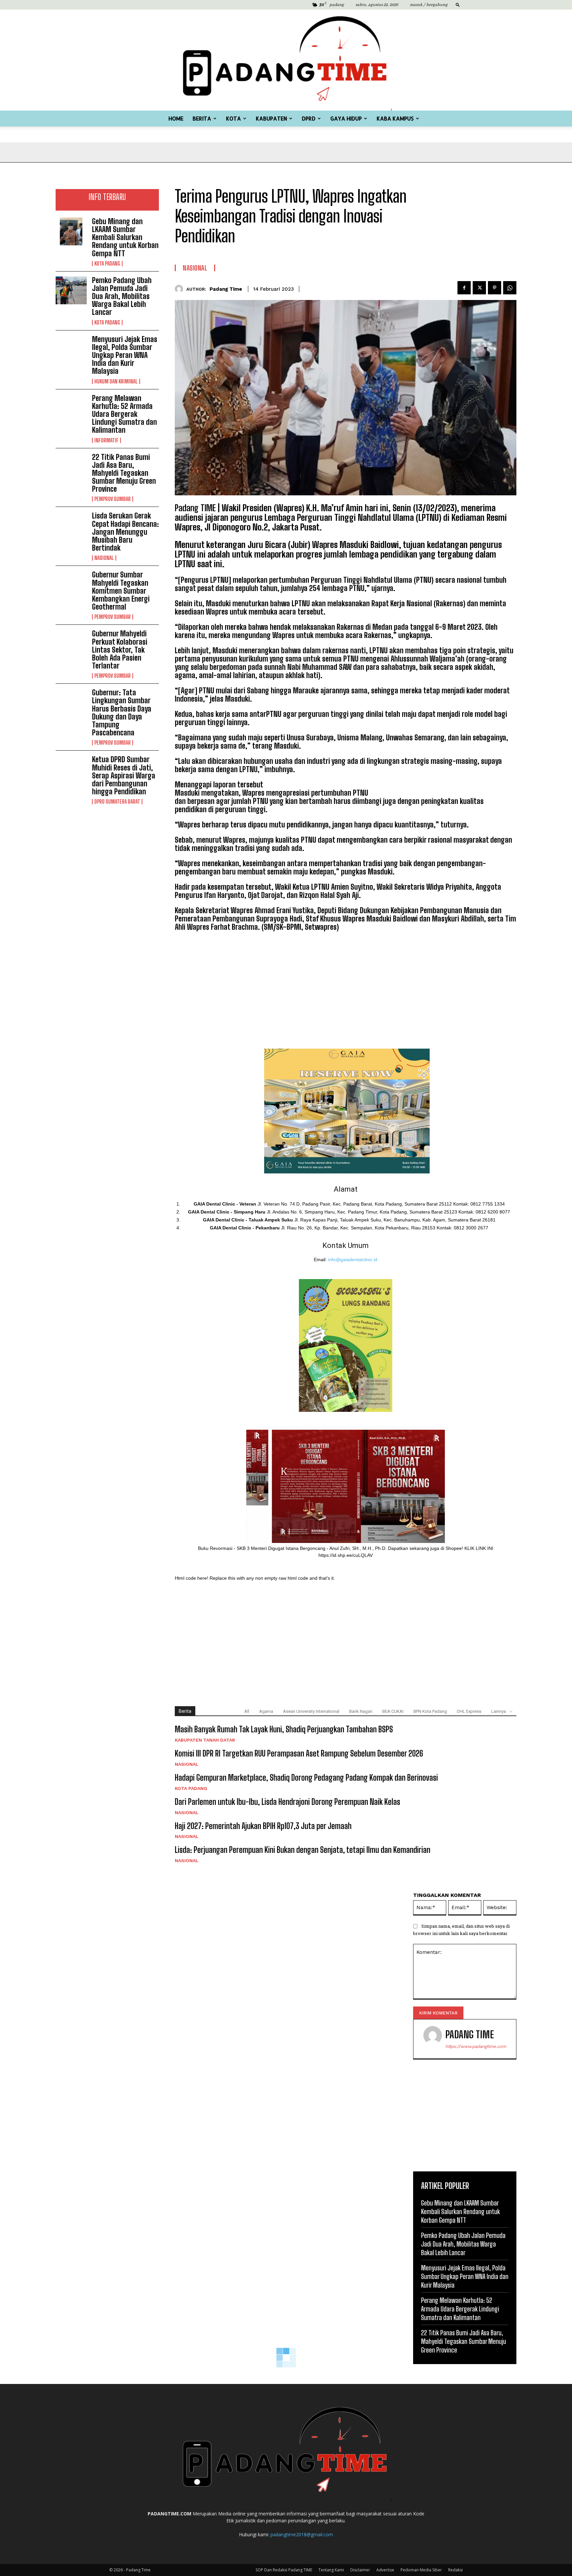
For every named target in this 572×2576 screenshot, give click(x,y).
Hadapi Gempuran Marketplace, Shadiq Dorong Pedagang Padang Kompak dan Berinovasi (306, 1778)
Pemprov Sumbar (113, 499)
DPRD (309, 118)
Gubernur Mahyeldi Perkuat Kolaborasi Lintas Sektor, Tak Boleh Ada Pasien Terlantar (120, 650)
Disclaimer (360, 2570)
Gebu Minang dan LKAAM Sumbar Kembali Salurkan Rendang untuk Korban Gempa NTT (125, 237)
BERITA (202, 118)
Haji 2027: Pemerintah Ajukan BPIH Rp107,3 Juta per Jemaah (263, 1826)
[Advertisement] (107, 851)
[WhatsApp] (510, 288)
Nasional (104, 558)
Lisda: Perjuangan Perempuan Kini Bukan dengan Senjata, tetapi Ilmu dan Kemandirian (303, 1850)
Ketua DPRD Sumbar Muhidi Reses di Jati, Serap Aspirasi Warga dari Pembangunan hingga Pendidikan (124, 775)
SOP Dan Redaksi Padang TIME (284, 2570)
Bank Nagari (361, 1711)
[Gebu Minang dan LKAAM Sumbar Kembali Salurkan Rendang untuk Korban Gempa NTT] (71, 231)
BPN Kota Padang (430, 1711)
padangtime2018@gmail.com (302, 2534)
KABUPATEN (271, 118)
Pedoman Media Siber (421, 2570)
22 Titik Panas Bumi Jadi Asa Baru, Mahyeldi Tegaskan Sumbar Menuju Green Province (124, 473)
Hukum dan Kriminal (116, 381)
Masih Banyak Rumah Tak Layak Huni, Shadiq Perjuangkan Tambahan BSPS (284, 1729)
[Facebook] (464, 288)
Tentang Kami (331, 2570)
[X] (479, 288)
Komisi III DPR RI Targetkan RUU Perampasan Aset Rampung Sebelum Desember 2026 (299, 1753)
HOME (176, 118)
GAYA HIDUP (346, 118)
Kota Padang (107, 264)
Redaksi (455, 2570)
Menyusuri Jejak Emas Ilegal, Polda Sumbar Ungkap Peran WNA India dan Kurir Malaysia (125, 355)
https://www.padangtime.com (476, 2046)
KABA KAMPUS (395, 118)
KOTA (234, 118)
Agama (266, 1711)
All (247, 1711)
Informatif (106, 440)
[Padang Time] (286, 60)
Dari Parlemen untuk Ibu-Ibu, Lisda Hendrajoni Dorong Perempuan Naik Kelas (287, 1802)
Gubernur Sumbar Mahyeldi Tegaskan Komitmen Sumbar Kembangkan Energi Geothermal (121, 591)
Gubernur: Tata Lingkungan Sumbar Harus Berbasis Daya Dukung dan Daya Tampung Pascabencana (122, 713)
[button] (458, 4)
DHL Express (469, 1711)
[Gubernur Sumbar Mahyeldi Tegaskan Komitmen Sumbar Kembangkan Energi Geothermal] (71, 585)
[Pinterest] (495, 288)
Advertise (385, 2570)
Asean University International (311, 1711)
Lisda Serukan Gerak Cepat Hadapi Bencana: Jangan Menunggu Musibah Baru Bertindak (125, 532)
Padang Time (226, 289)
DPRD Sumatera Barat (117, 802)
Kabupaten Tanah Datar (205, 1740)
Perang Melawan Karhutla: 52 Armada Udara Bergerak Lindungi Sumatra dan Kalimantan (124, 414)
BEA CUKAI (393, 1711)
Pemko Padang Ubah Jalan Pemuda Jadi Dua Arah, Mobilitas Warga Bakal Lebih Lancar (122, 296)
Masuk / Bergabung (429, 5)
